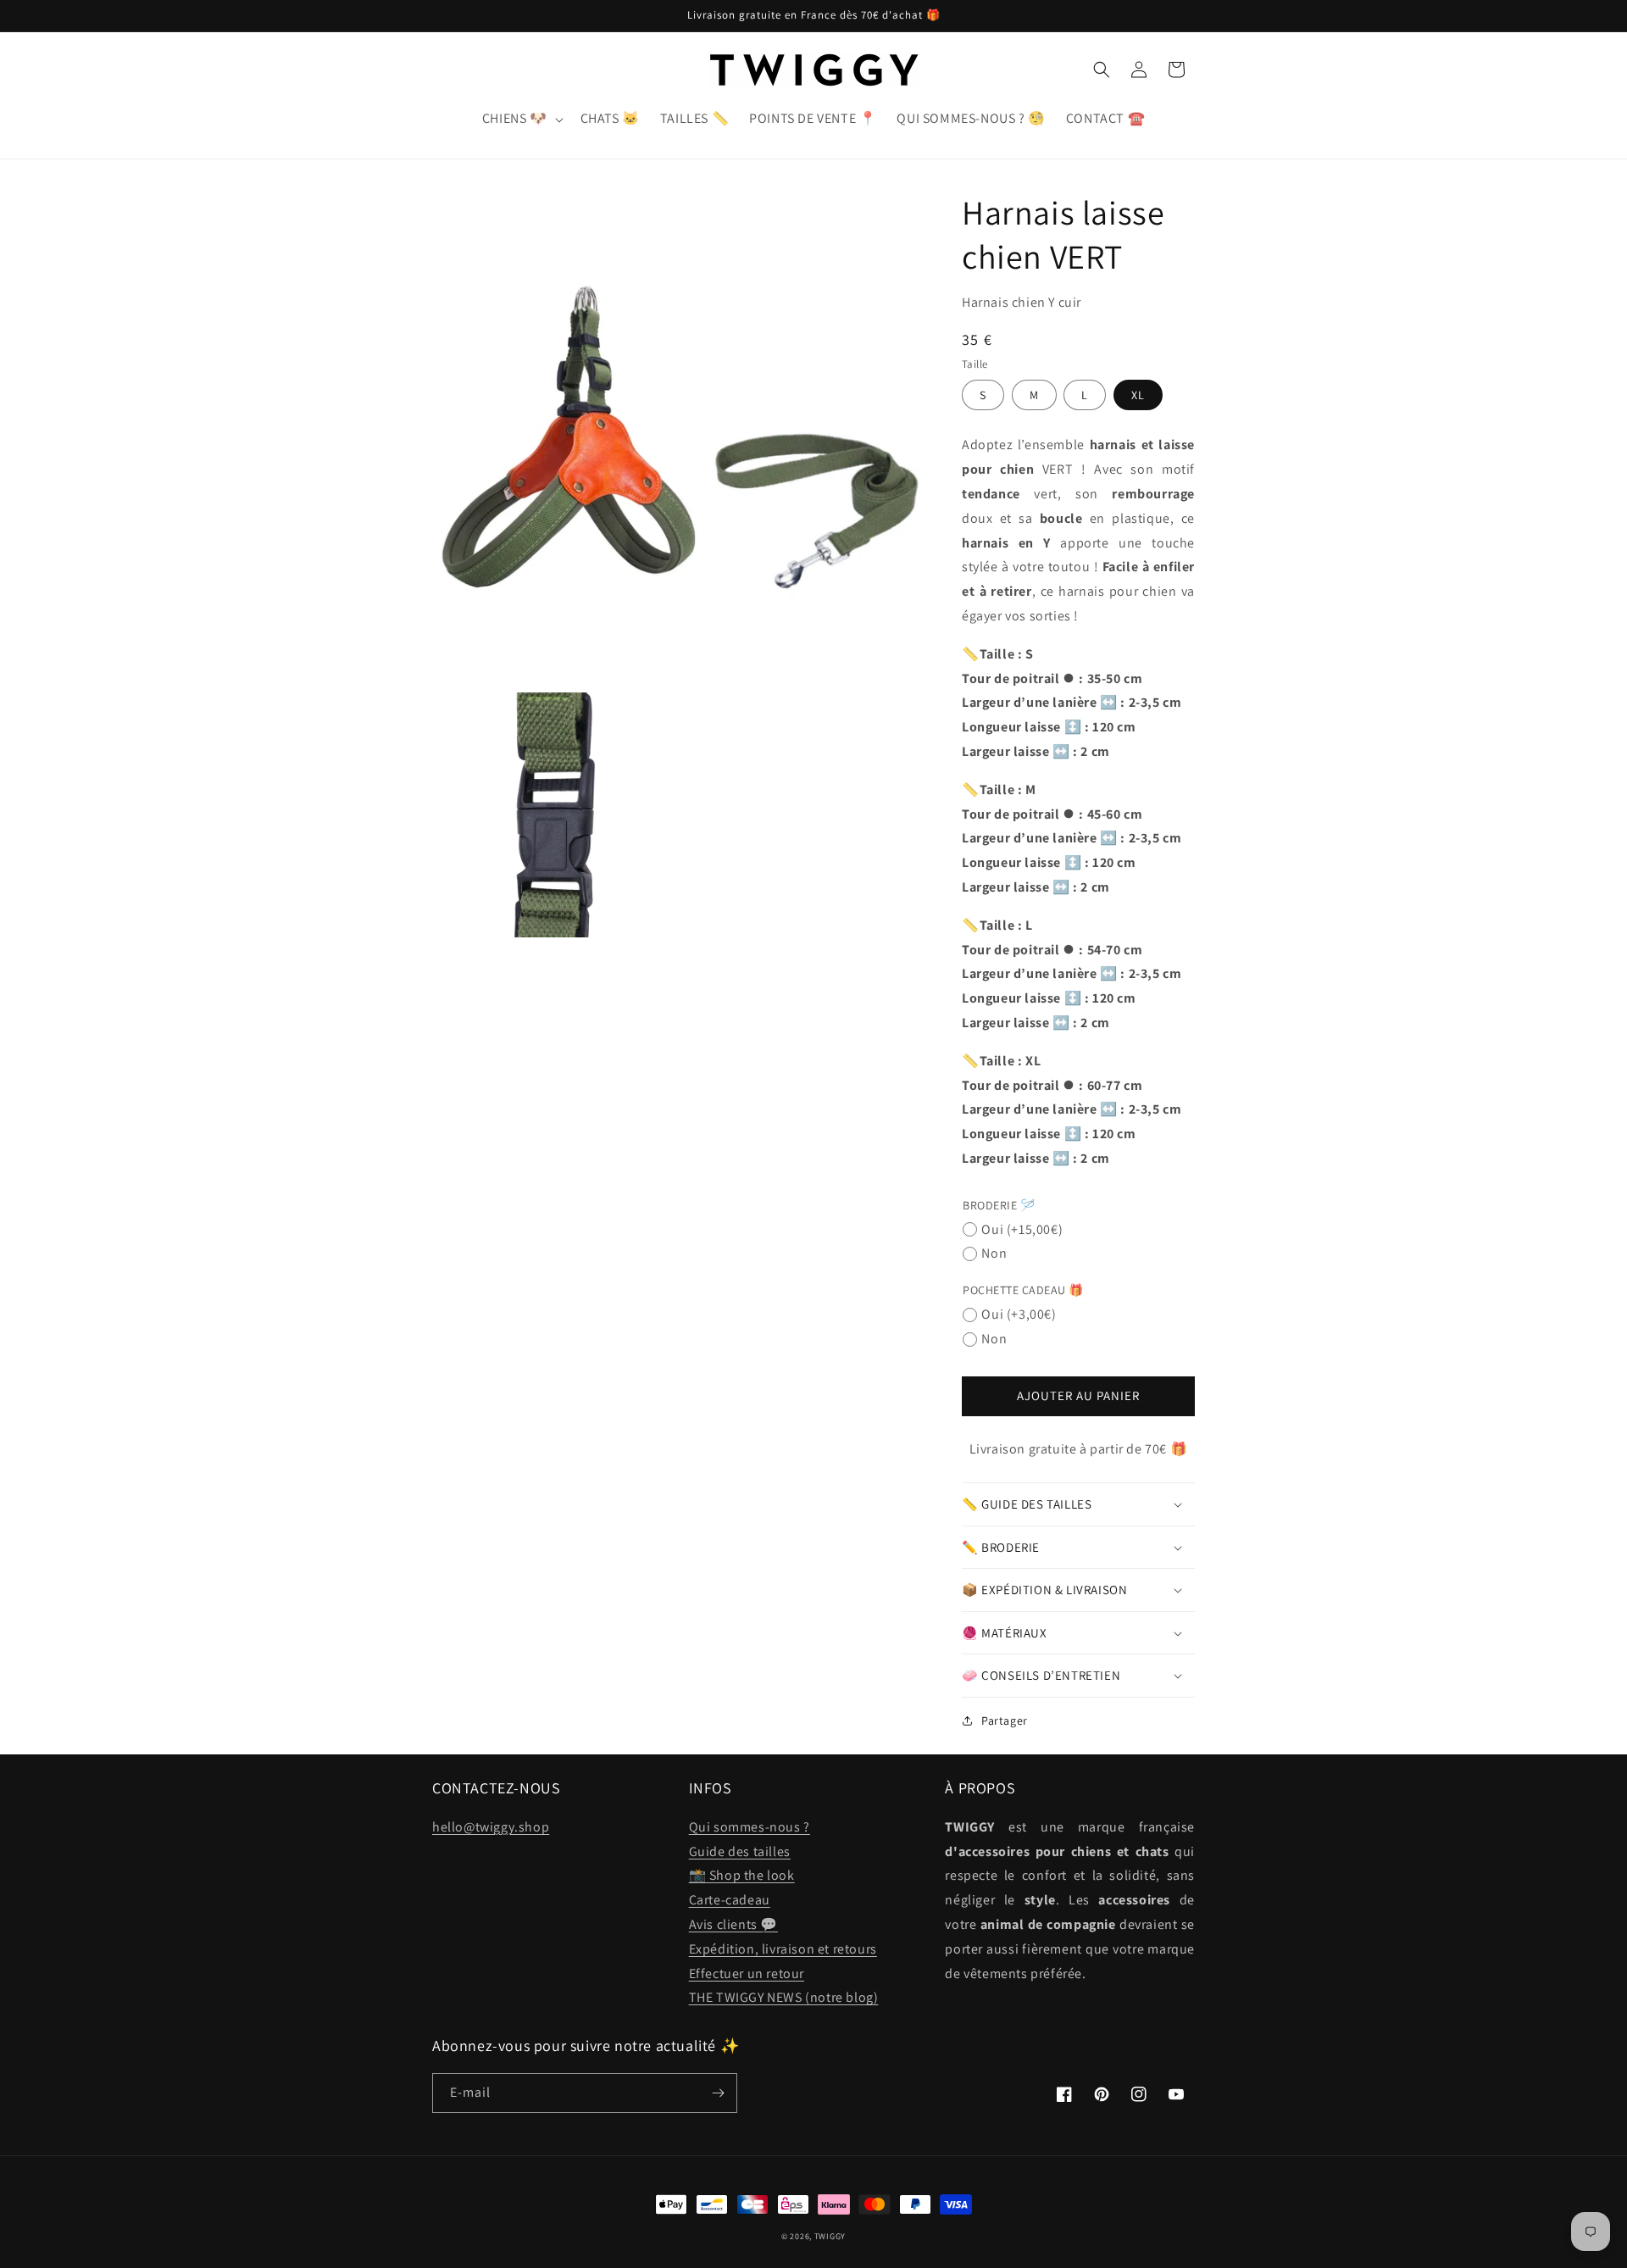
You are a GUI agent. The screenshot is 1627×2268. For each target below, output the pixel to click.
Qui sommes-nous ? (750, 1827)
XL (1138, 395)
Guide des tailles (740, 1851)
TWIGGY (830, 2236)
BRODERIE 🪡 (999, 1205)
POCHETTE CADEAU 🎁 (1023, 1290)
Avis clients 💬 (733, 1924)
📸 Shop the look (742, 1875)
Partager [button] (1005, 1720)
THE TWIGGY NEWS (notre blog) (784, 1997)
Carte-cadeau (730, 1900)
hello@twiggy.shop (491, 1827)
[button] (521, 119)
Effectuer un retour (747, 1973)
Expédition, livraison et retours (783, 1949)
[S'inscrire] (718, 2093)
